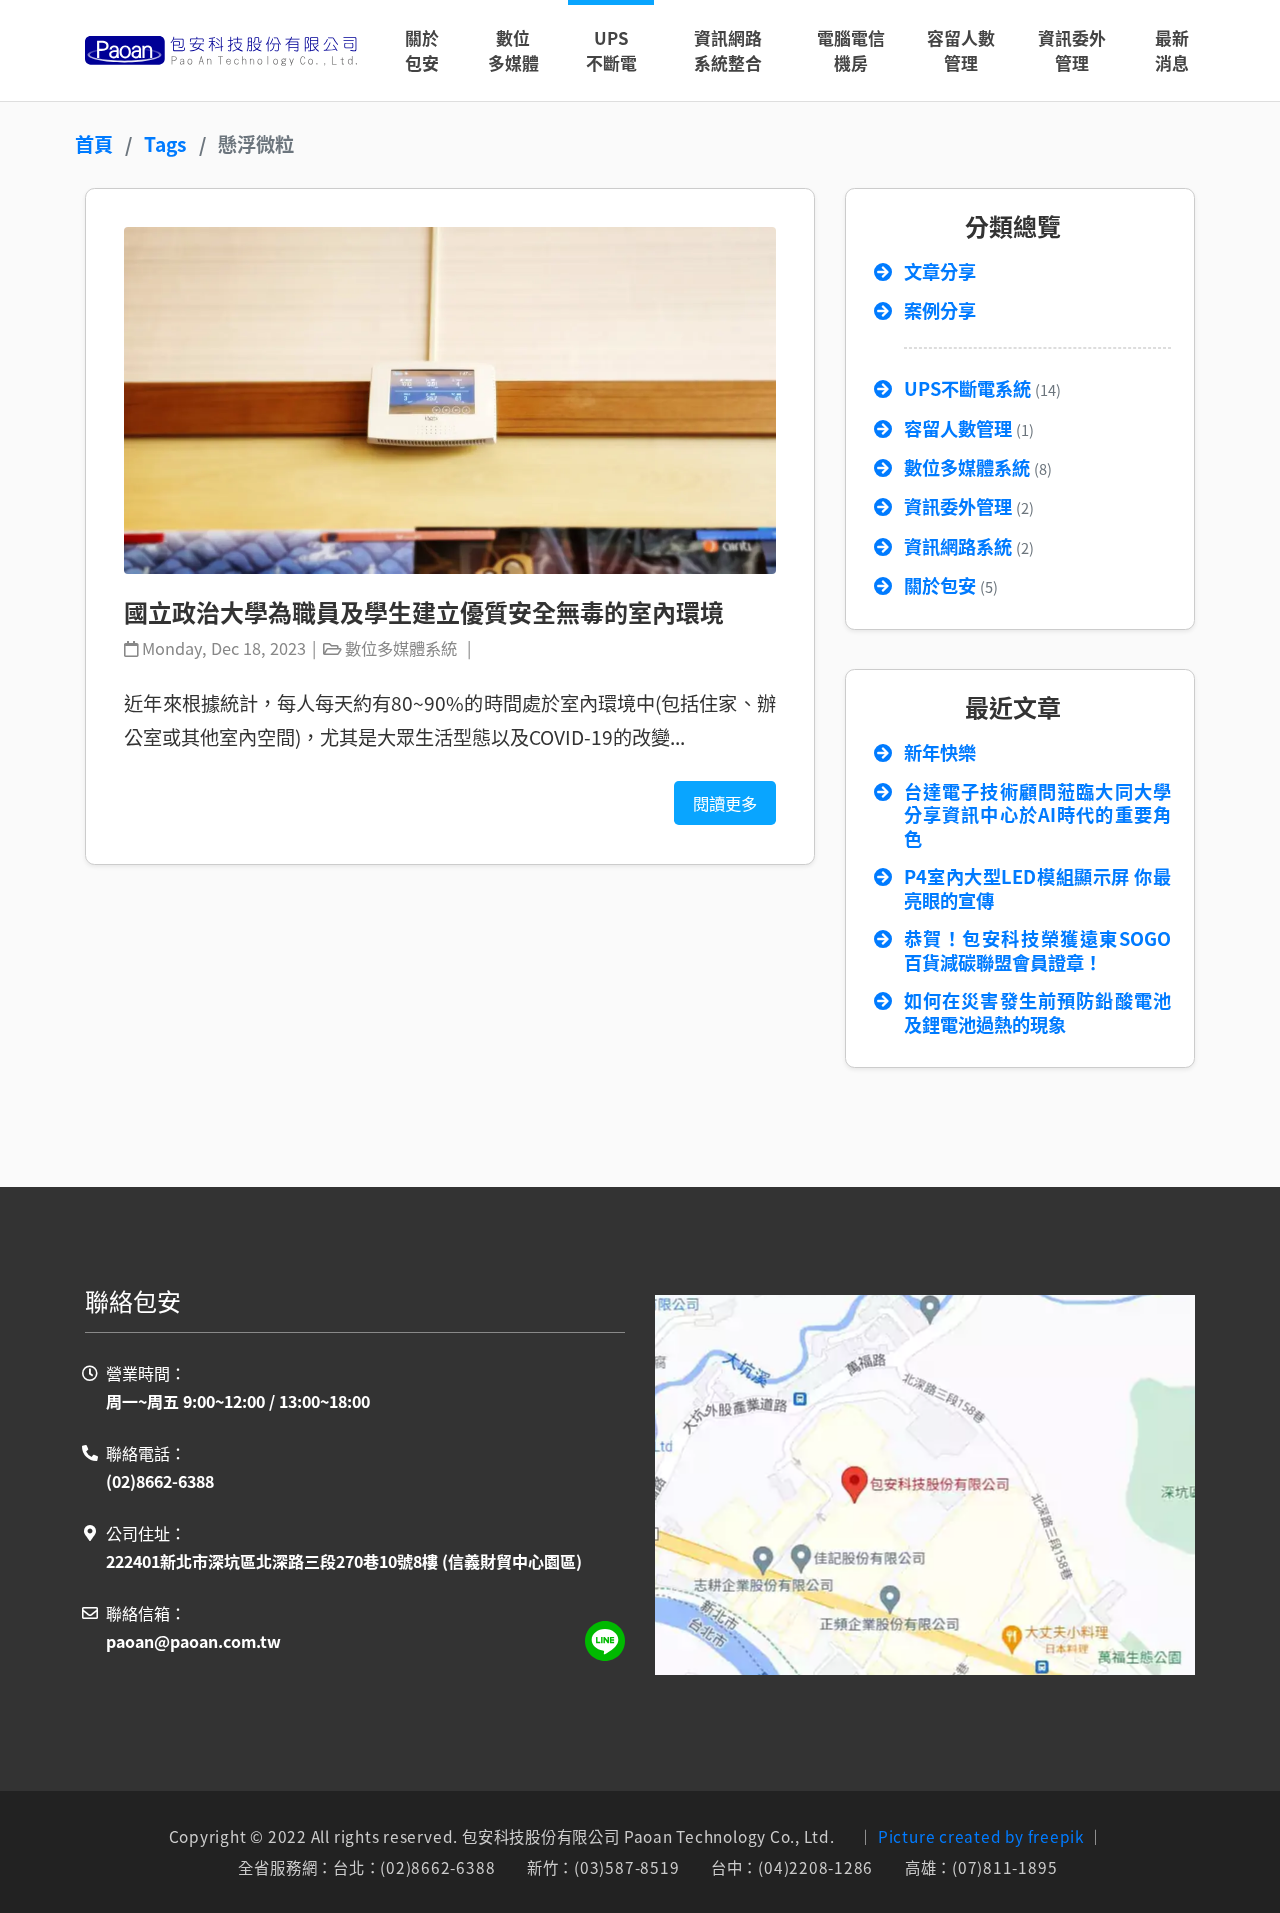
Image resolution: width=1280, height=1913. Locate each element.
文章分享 (940, 272)
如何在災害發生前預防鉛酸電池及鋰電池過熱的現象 (1037, 1013)
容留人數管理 (969, 429)
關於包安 (951, 586)
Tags (165, 144)
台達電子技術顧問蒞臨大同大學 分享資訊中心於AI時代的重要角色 (1037, 815)
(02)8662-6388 (160, 1481)
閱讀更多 (725, 803)
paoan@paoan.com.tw (193, 1641)
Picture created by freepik (981, 1836)
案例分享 (940, 311)
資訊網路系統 (969, 547)
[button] (513, 50)
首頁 (94, 144)
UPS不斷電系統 (982, 389)
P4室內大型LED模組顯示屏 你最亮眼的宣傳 (1037, 889)
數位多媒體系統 (978, 468)
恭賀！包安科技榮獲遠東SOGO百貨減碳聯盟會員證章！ (1037, 951)
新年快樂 (940, 753)
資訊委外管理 (969, 507)
